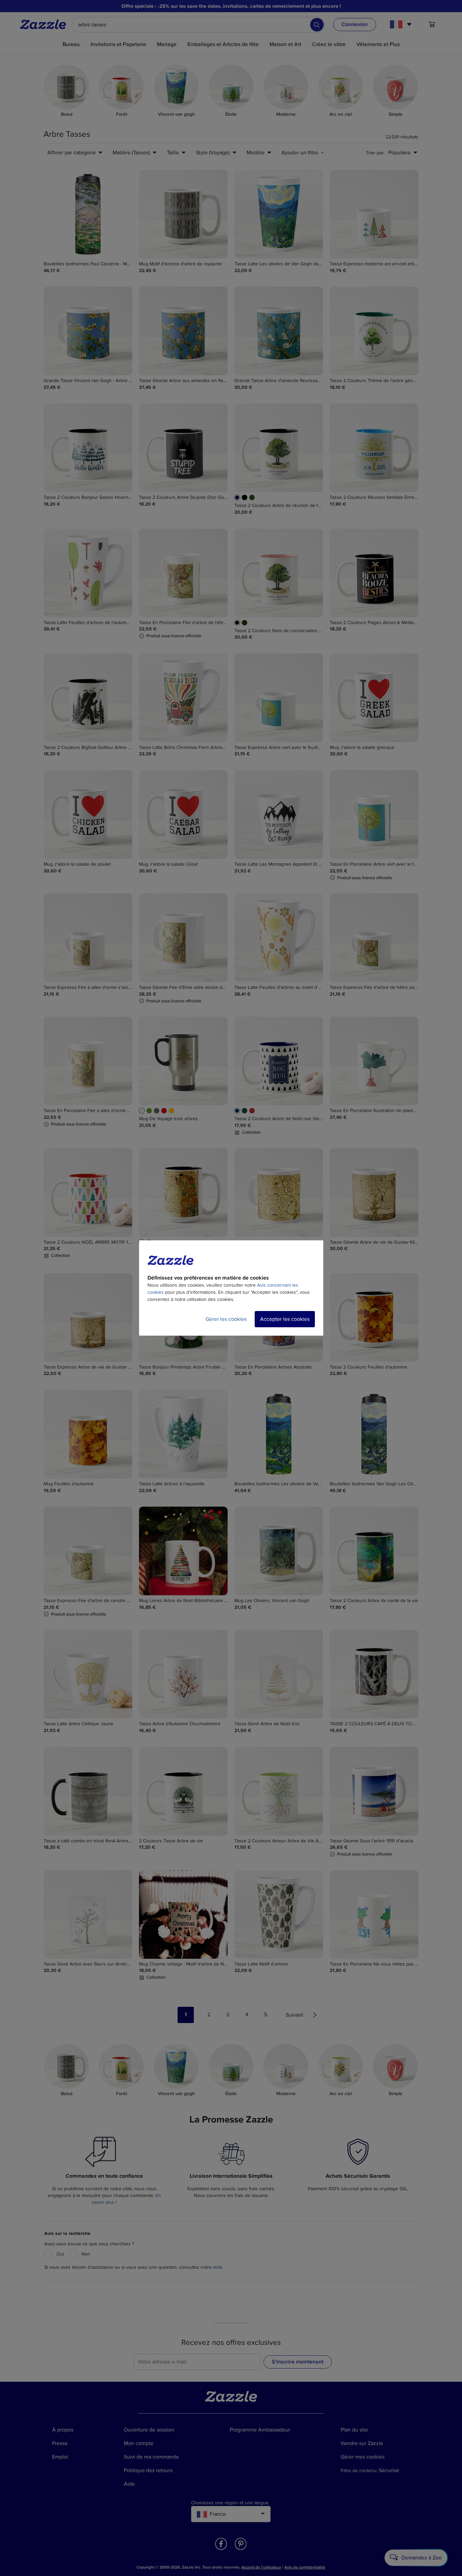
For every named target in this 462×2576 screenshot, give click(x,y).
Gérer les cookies (226, 1319)
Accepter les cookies (285, 1319)
